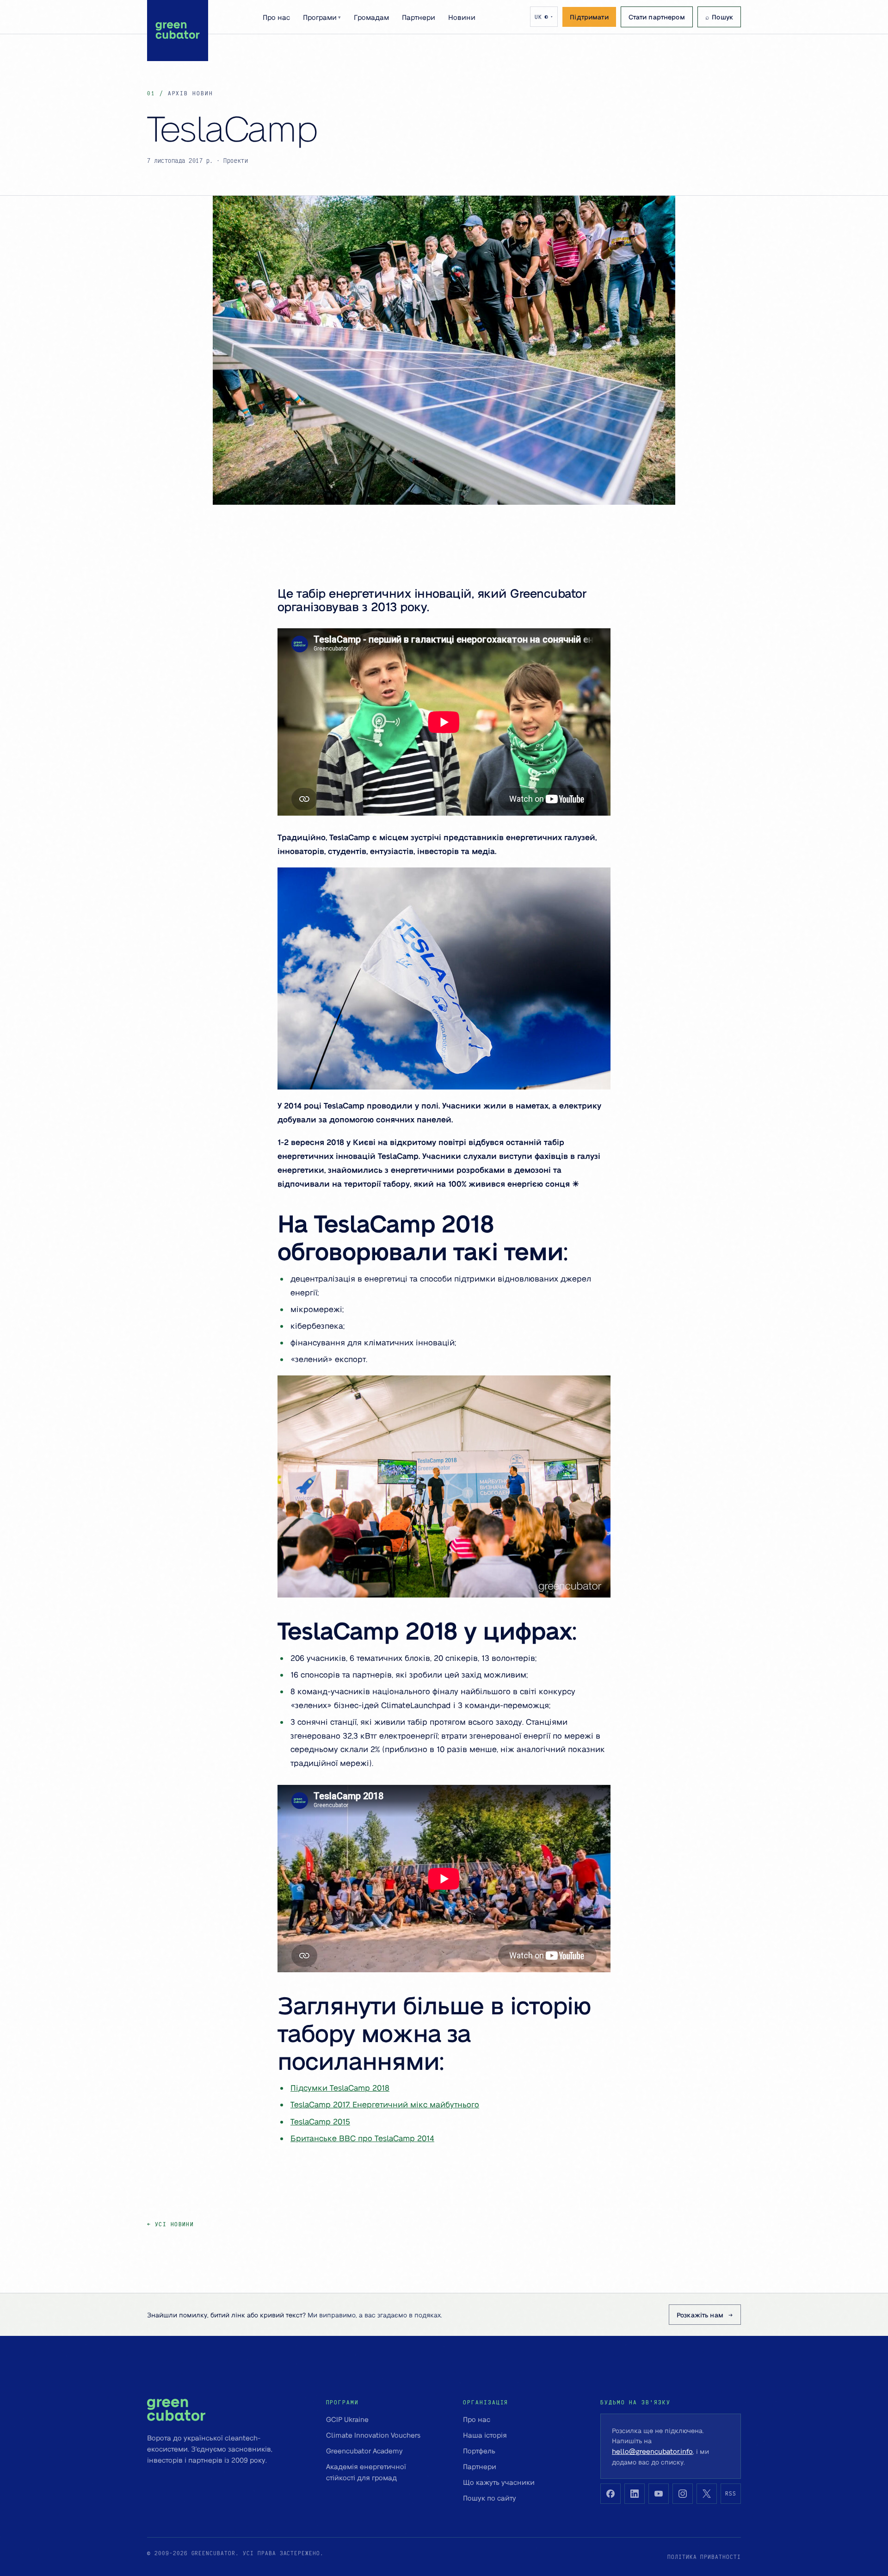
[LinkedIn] (635, 2494)
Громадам (371, 17)
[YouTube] (659, 2494)
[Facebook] (610, 2494)
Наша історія (485, 2435)
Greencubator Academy (364, 2451)
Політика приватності (704, 2557)
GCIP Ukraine (347, 2419)
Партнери (419, 17)
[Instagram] (683, 2494)
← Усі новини (170, 2224)
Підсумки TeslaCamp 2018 (340, 2087)
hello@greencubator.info (652, 2451)
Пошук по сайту (490, 2498)
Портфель (479, 2451)
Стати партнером (657, 17)
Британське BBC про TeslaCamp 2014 (362, 2138)
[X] (707, 2494)
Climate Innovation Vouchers (373, 2435)
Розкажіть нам (700, 2315)
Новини (462, 17)
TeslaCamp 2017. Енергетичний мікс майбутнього (385, 2104)
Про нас (276, 17)
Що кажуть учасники (499, 2482)
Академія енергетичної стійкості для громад (366, 2472)
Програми (322, 17)
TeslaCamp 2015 (320, 2121)
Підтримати (589, 17)
